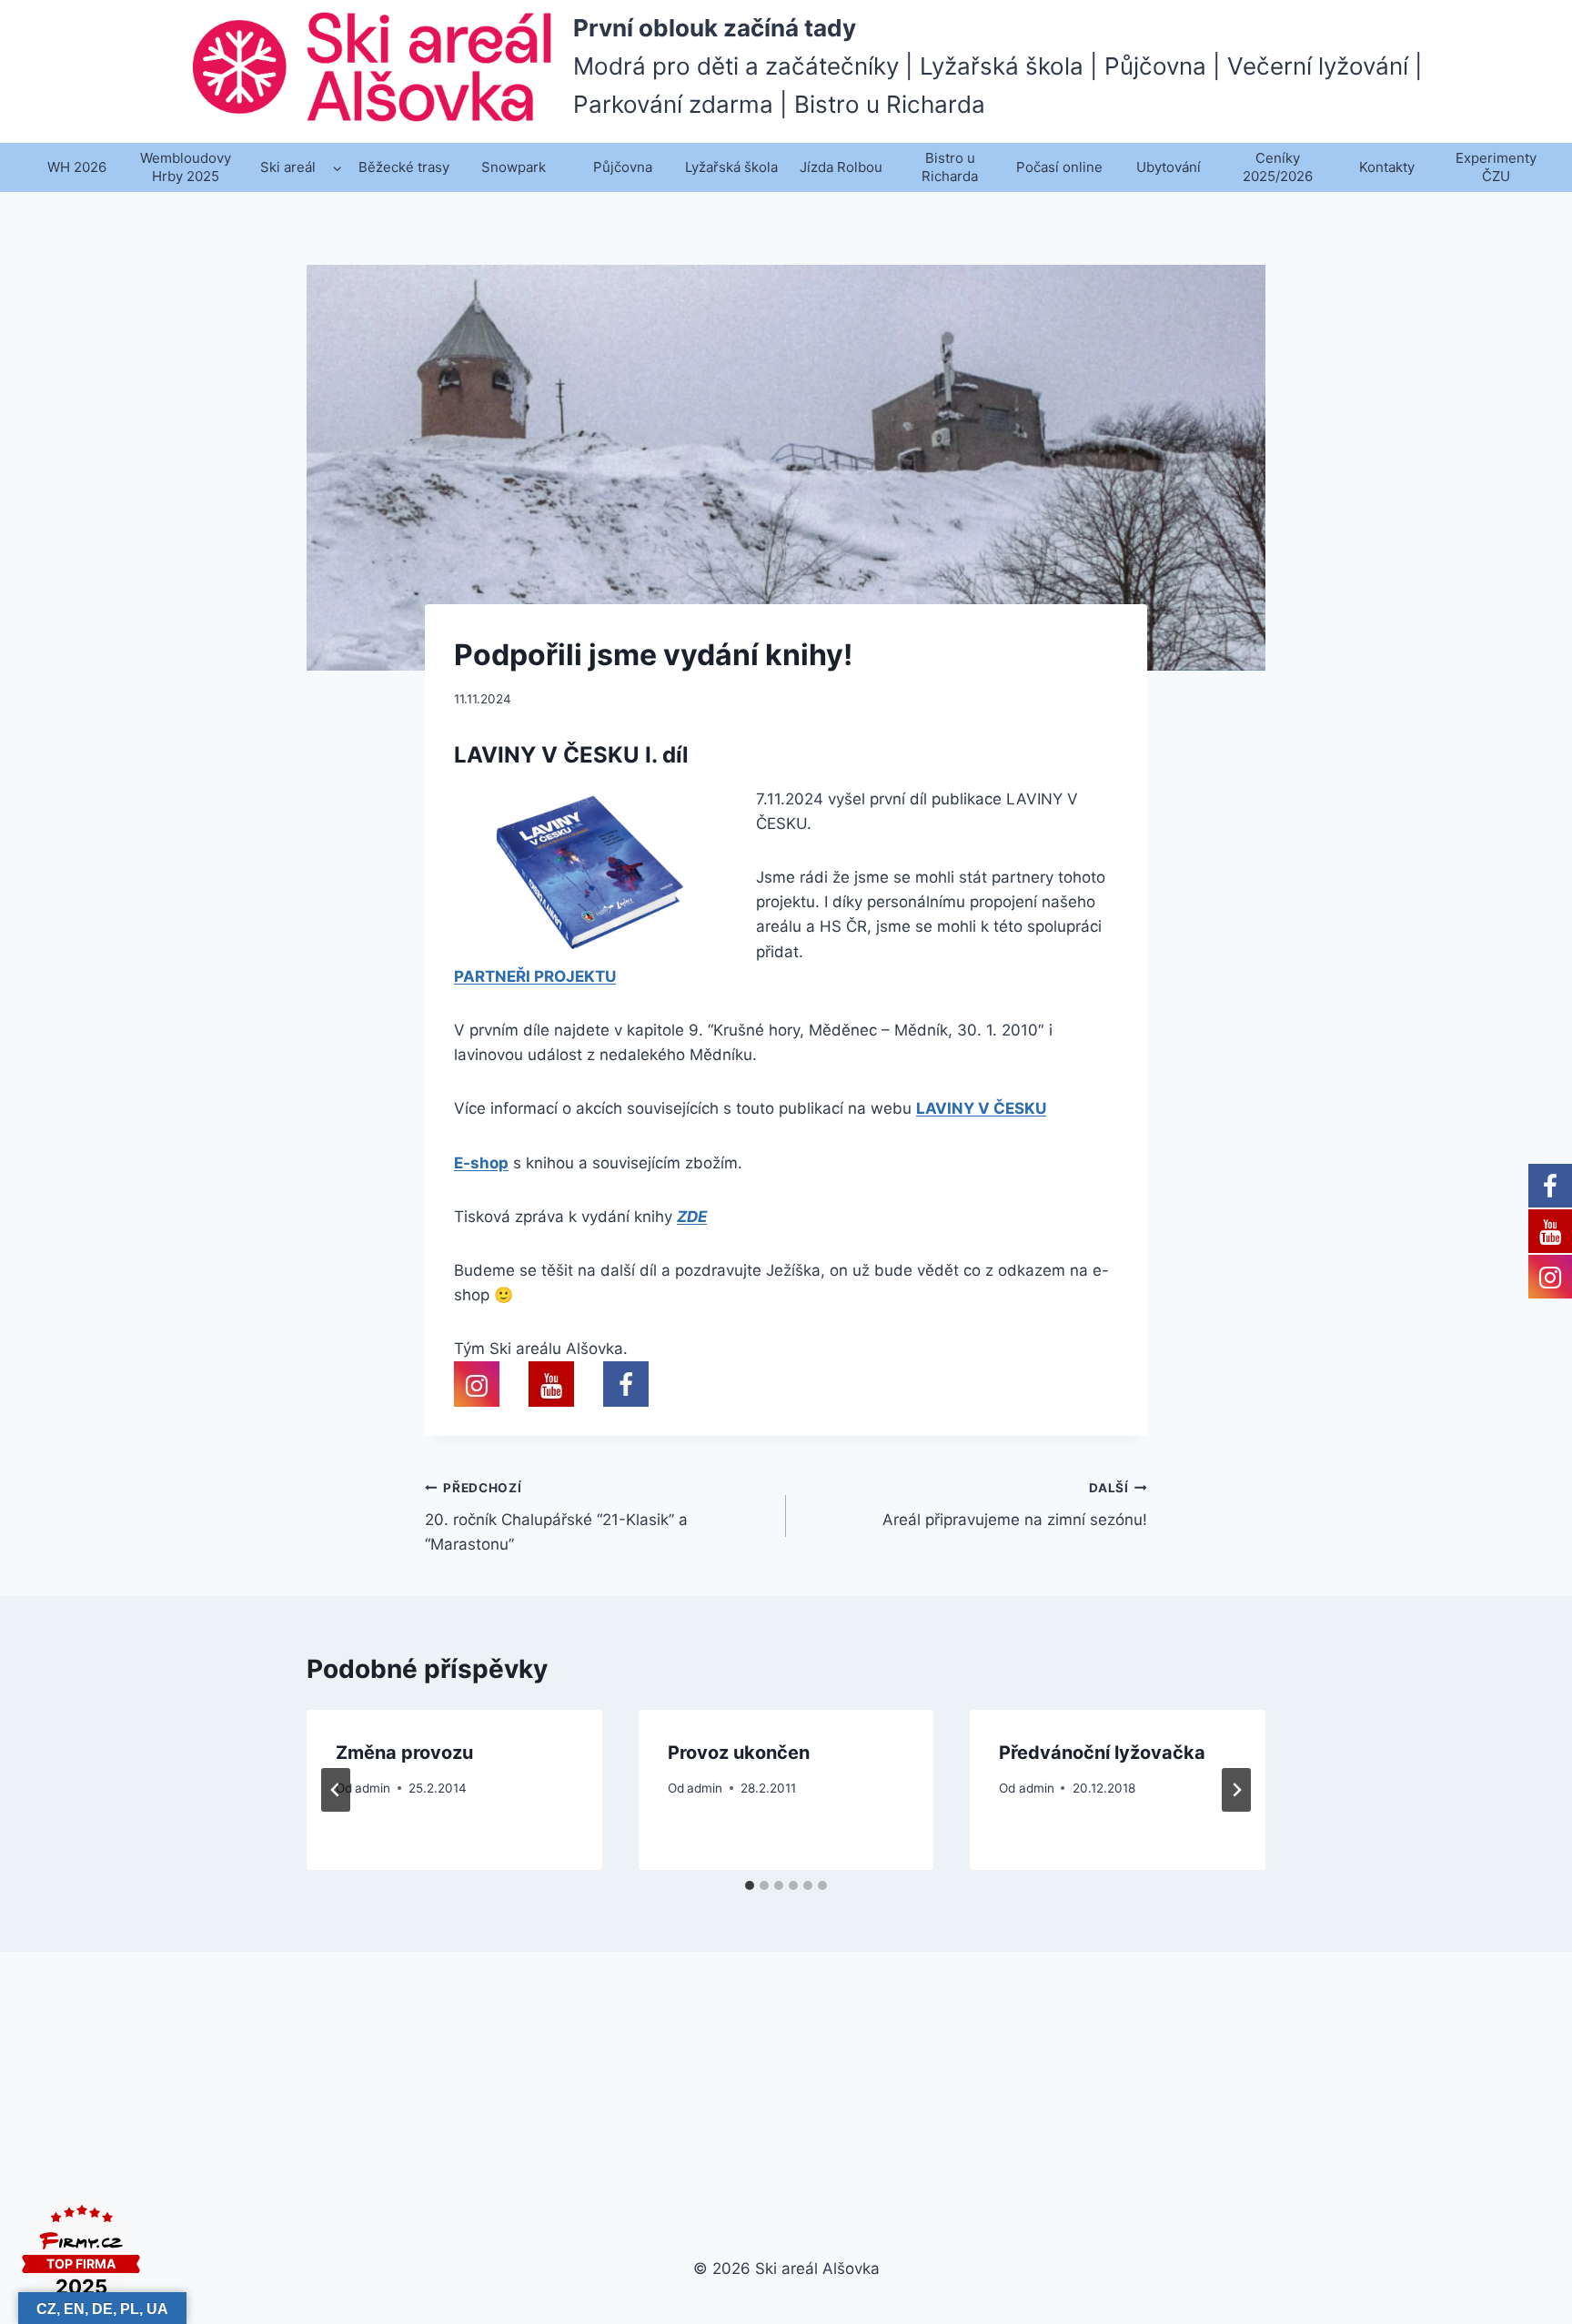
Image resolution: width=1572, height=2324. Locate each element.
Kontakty (1387, 167)
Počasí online (1059, 167)
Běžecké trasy (404, 167)
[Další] (1236, 1790)
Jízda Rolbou (841, 167)
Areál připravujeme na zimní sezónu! (1015, 1505)
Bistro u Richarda (950, 167)
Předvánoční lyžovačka (1102, 1753)
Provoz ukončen (739, 1753)
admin (373, 1788)
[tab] (750, 1885)
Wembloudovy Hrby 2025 (186, 167)
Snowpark (514, 167)
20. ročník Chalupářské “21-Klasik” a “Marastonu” (556, 1517)
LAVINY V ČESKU (981, 1108)
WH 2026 (77, 167)
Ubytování (1169, 167)
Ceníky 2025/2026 (1278, 167)
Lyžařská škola (731, 167)
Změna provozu (404, 1753)
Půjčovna (623, 167)
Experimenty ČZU (1496, 167)
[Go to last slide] (336, 1790)
